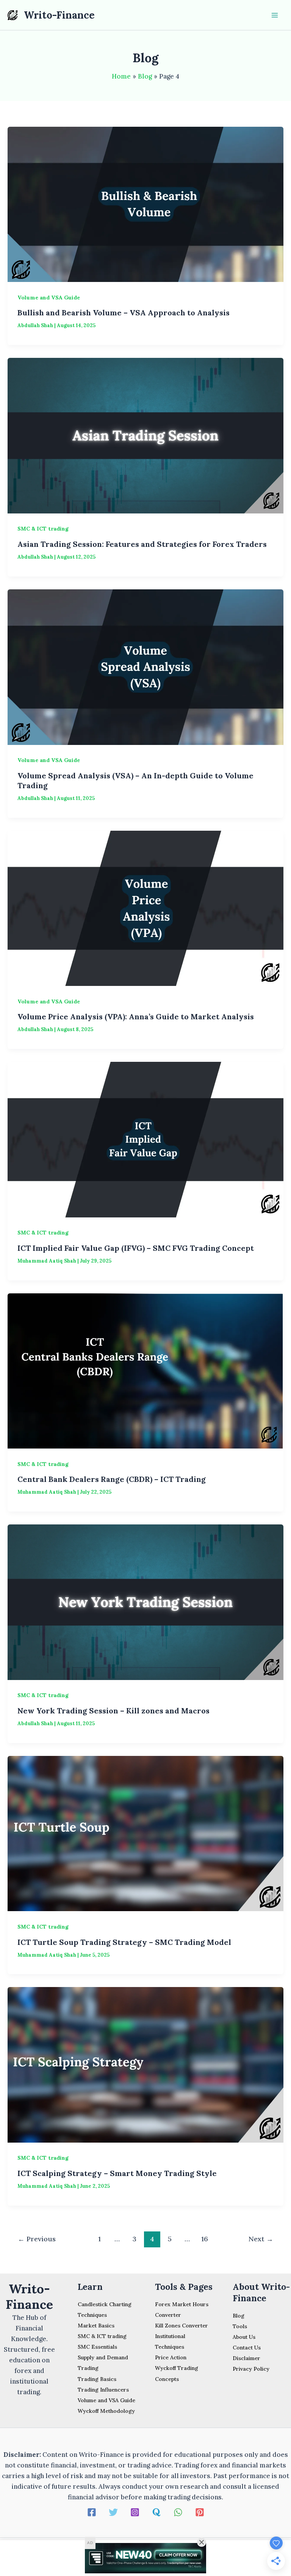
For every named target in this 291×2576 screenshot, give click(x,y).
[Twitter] (113, 2512)
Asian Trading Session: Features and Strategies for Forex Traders (142, 544)
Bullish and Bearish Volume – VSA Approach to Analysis (124, 313)
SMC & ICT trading (43, 529)
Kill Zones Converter (181, 2326)
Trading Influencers (103, 2390)
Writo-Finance (59, 15)
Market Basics (96, 2326)
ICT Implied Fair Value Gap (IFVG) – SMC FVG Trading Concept (136, 1248)
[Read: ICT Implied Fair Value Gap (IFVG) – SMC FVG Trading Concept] (145, 1139)
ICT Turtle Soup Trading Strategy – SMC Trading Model (124, 1942)
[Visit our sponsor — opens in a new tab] (145, 2558)
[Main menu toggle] (275, 15)
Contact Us (247, 2348)
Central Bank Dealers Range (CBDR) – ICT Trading (112, 1479)
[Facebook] (92, 2512)
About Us (244, 2337)
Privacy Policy (251, 2369)
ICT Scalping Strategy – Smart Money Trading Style (117, 2173)
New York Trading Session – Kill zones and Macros (113, 1711)
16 (205, 2239)
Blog (239, 2316)
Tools (240, 2326)
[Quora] (156, 2512)
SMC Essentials (97, 2347)
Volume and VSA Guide (49, 298)
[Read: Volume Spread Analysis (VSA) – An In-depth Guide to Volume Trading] (145, 666)
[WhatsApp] (178, 2512)
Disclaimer (246, 2358)
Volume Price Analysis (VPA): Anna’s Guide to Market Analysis (136, 1016)
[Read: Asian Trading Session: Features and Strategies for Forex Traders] (145, 435)
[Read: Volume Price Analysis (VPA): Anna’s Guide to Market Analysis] (145, 908)
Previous (37, 2239)
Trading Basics (97, 2379)
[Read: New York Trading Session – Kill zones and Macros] (145, 1601)
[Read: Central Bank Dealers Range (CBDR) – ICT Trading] (145, 1370)
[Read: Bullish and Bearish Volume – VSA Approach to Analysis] (145, 204)
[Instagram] (135, 2512)
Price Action (171, 2357)
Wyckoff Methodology (106, 2411)
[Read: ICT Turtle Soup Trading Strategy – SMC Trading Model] (145, 1833)
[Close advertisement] (202, 2542)
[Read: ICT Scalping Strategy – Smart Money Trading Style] (145, 2064)
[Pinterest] (200, 2512)
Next (261, 2239)
